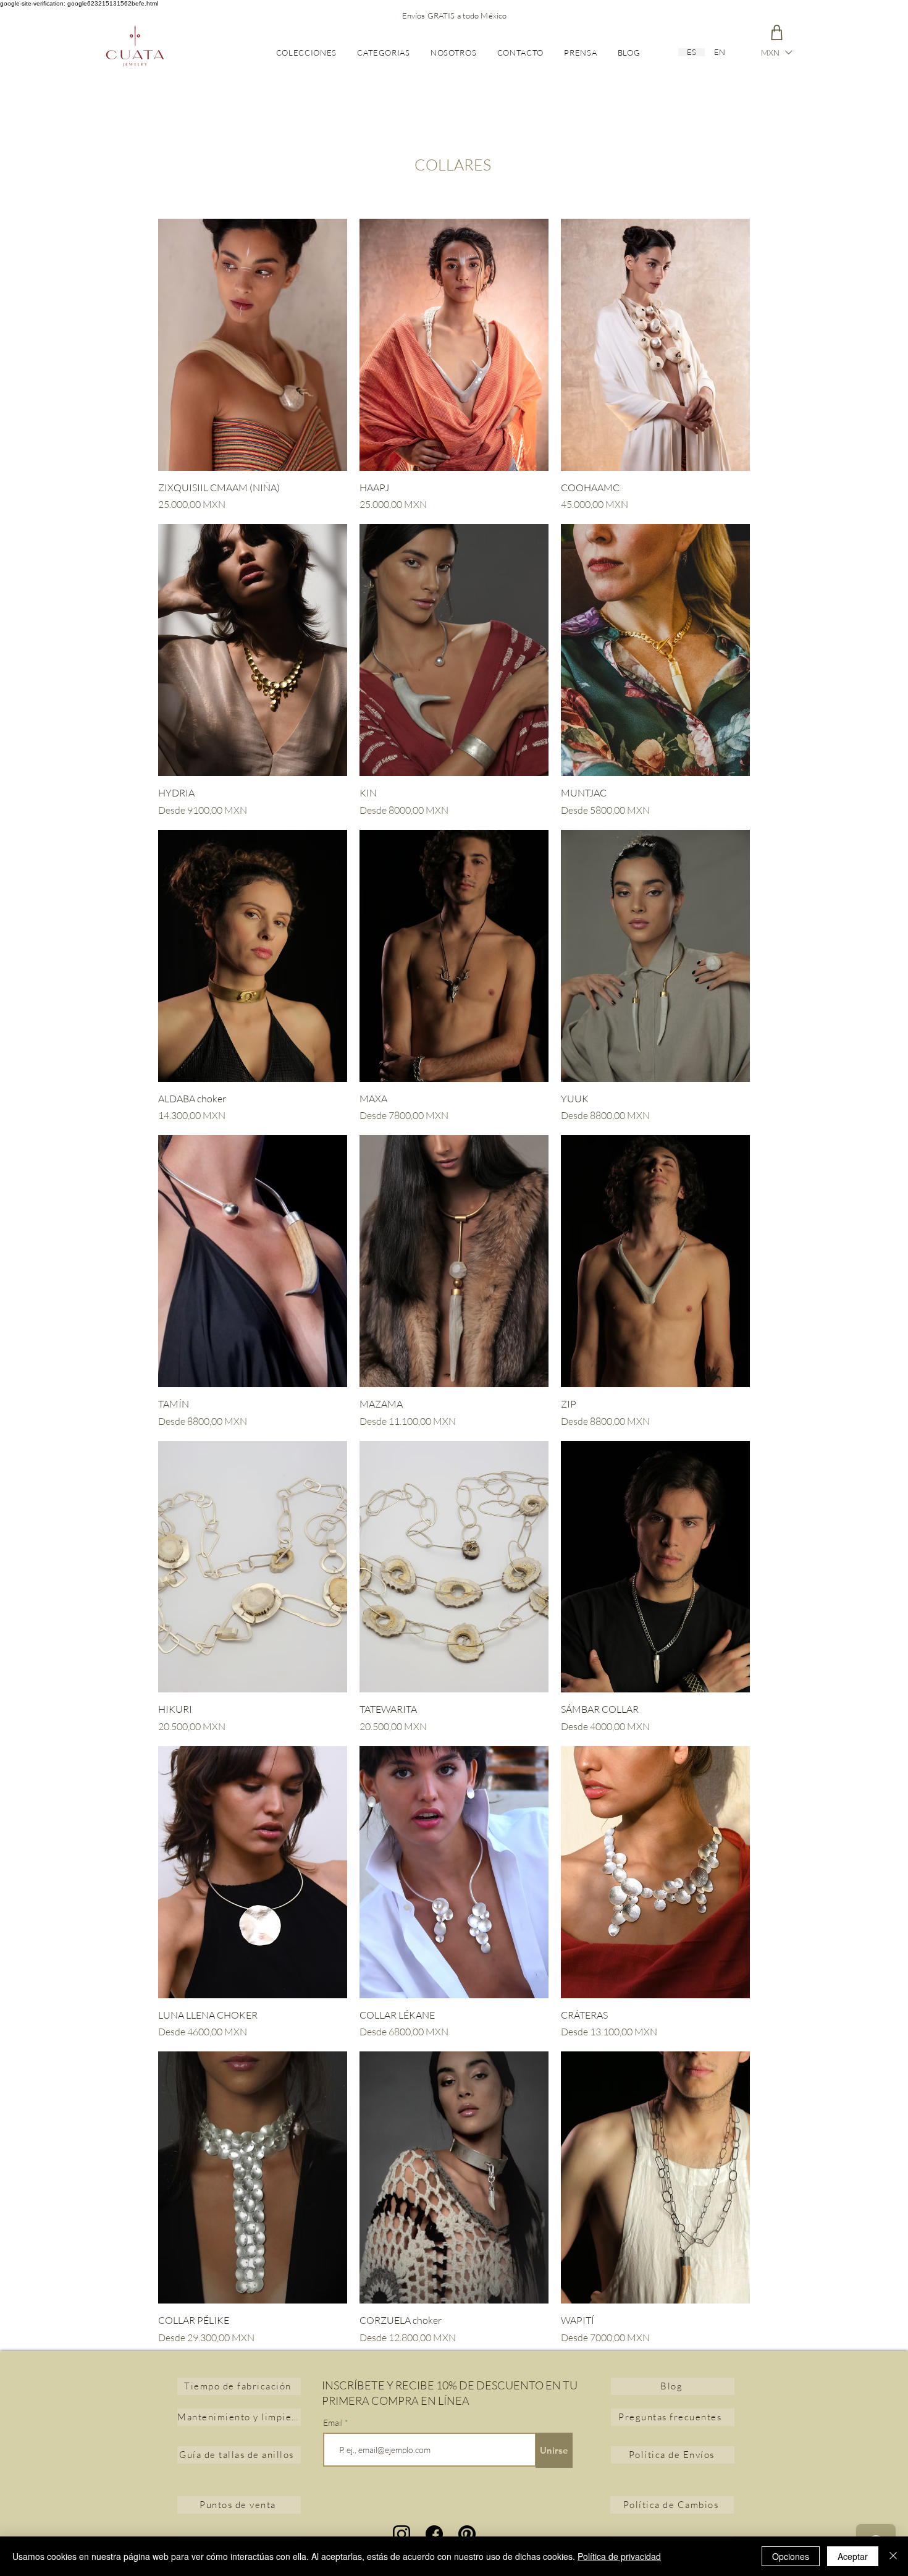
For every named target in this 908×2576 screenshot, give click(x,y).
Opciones (791, 2556)
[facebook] (434, 2534)
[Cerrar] (893, 2556)
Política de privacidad (619, 2556)
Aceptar (853, 2556)
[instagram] (401, 2534)
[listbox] (776, 53)
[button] (776, 53)
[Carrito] (776, 32)
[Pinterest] (467, 2534)
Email (334, 2423)
